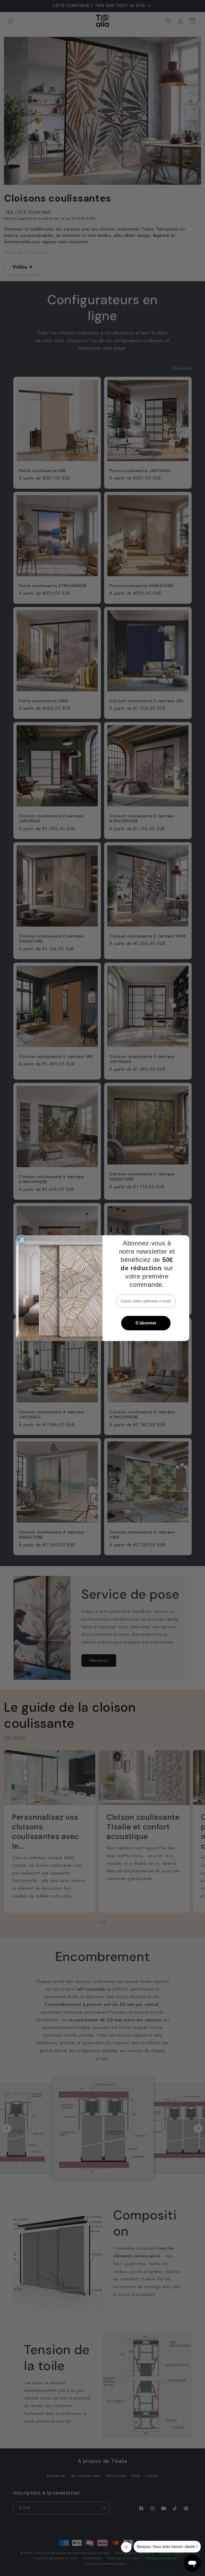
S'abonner (146, 1323)
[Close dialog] (22, 1240)
